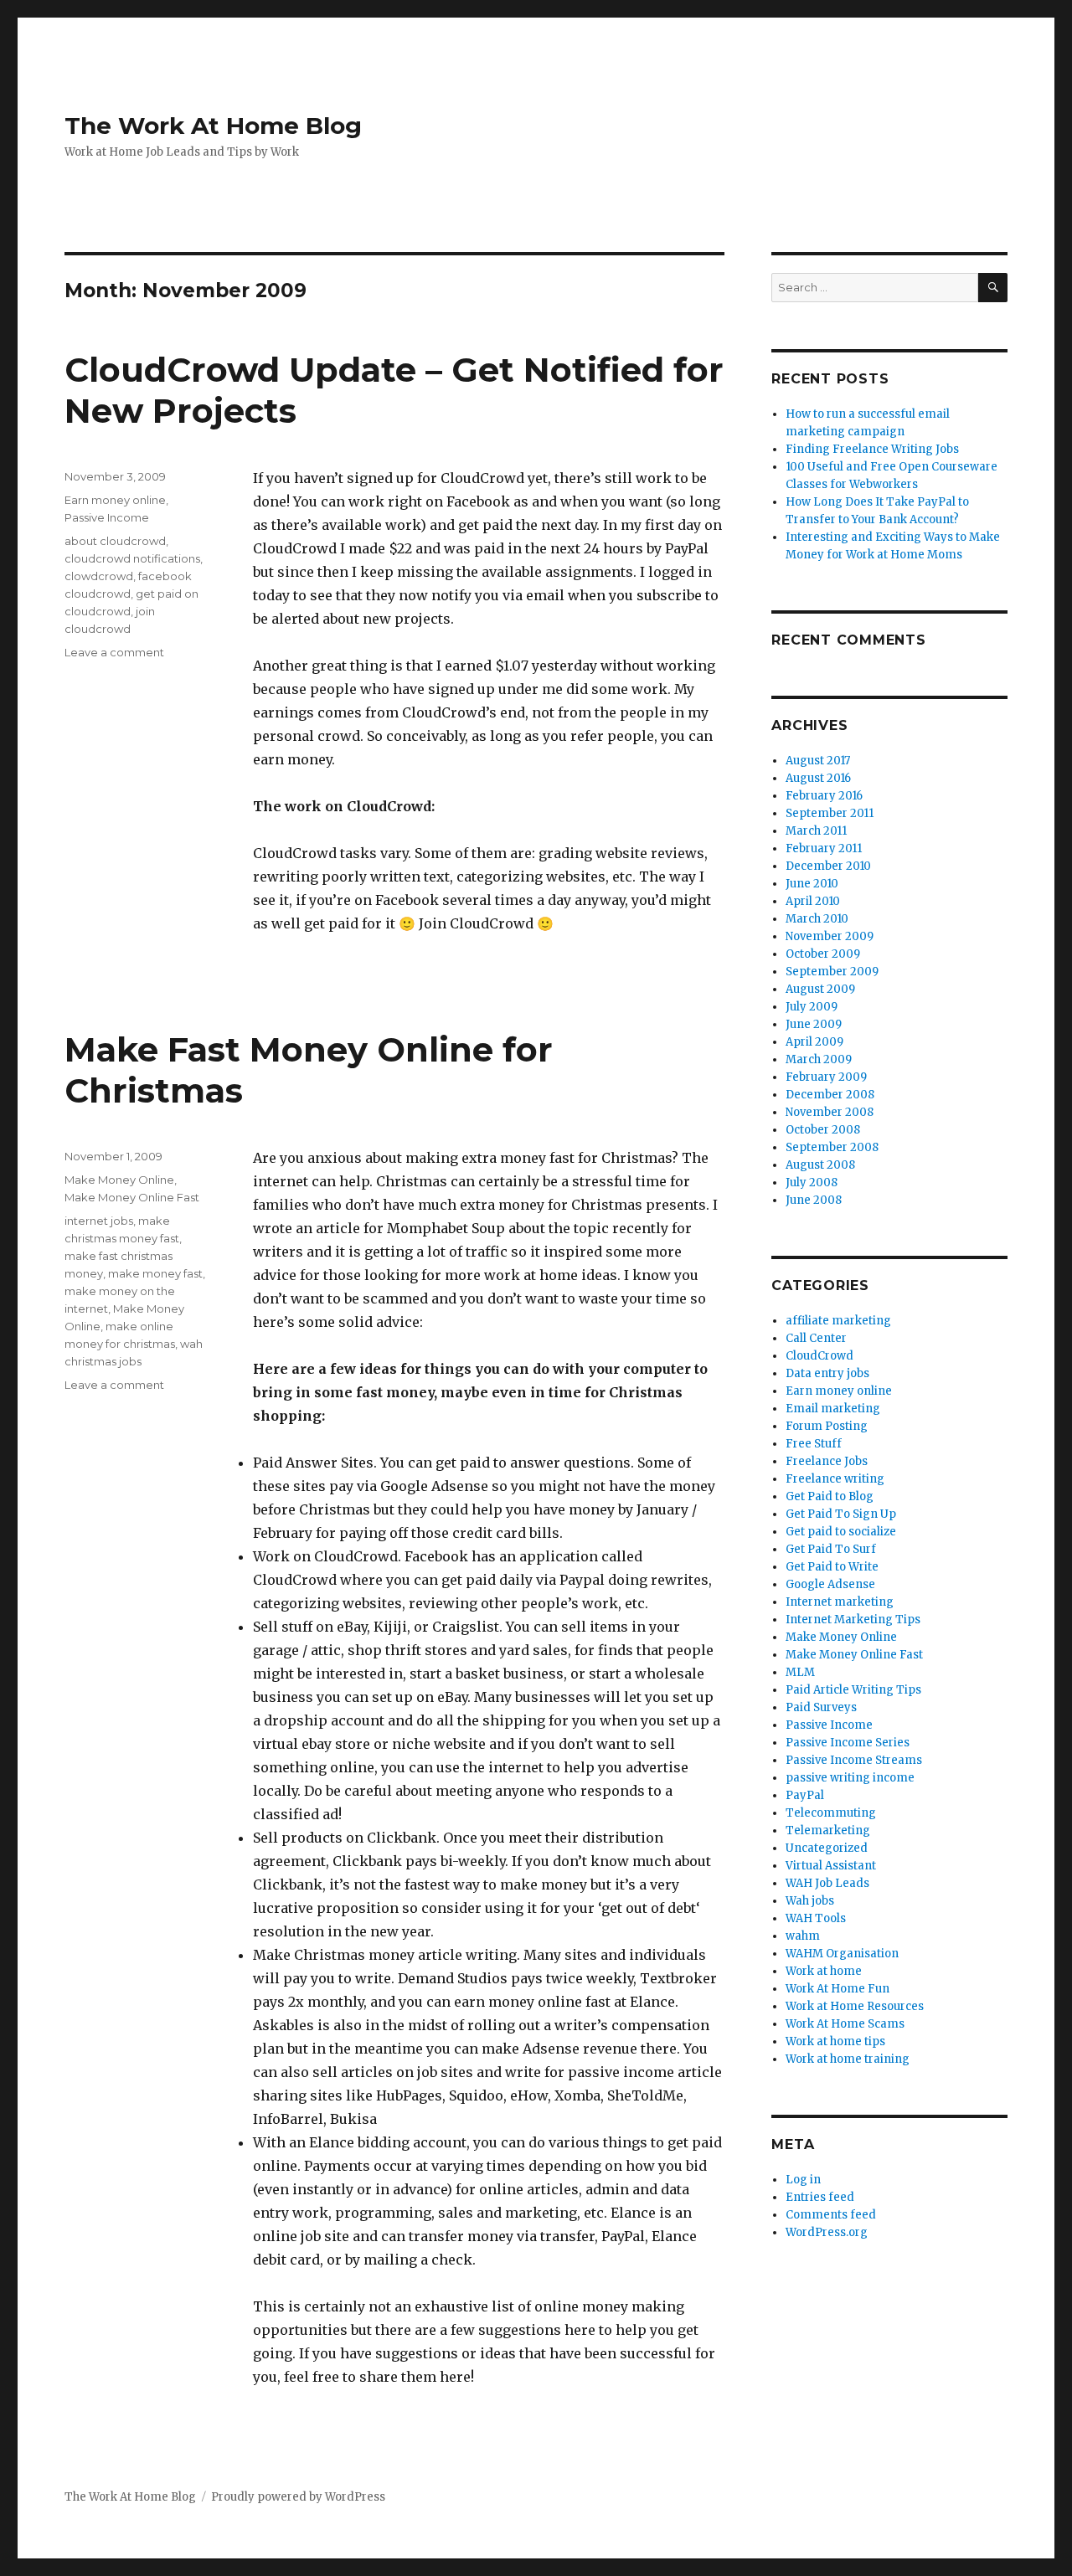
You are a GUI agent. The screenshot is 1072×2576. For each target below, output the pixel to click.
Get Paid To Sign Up (841, 1514)
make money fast (155, 1273)
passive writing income (850, 1778)
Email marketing (833, 1409)
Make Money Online (119, 1180)
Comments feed (831, 2215)
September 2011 (830, 813)
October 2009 (823, 954)
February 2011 (824, 848)
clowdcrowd (99, 576)
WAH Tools (816, 1918)
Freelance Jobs (827, 1461)
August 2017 (818, 761)
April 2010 (813, 901)
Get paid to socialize (841, 1532)
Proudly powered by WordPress (298, 2497)
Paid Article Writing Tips (853, 1690)
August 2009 (820, 989)
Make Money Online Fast (132, 1197)
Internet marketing (840, 1602)
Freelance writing (835, 1479)
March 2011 (816, 831)
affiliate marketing (838, 1321)
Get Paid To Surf (831, 1549)
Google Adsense (830, 1584)
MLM (800, 1672)
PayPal (805, 1795)
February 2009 (826, 1077)
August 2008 (820, 1165)
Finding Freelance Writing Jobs (872, 449)
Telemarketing (828, 1830)
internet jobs (99, 1221)
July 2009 (812, 1007)
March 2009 (819, 1059)
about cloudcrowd (115, 541)
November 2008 (830, 1112)
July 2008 (812, 1183)
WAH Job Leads (827, 1883)
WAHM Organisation (842, 1954)
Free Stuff (814, 1444)
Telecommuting (831, 1813)
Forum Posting (827, 1426)
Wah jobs (810, 1901)
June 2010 (812, 884)
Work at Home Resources (855, 2006)
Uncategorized (827, 1848)
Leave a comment (114, 652)
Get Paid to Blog (830, 1496)
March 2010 (817, 919)
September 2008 (832, 1147)
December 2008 (830, 1095)
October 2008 (823, 1130)
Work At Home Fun (837, 1989)
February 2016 (824, 796)
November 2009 (830, 936)
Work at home (824, 1971)
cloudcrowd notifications (132, 558)
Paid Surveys (821, 1707)
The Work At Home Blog (213, 126)
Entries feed (820, 2197)
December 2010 (828, 866)
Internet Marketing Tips (853, 1620)
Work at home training (848, 2059)
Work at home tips (835, 2041)
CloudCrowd (819, 1356)
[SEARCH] (993, 288)
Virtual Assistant (831, 1866)
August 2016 (818, 778)
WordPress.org (827, 2232)
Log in (803, 2180)
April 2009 (814, 1042)
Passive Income (107, 517)
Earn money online (115, 500)
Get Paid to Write (832, 1567)
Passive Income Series (848, 1743)
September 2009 (832, 972)
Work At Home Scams (845, 2024)
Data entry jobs (827, 1373)
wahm (803, 1936)
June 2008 (814, 1200)
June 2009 (814, 1024)
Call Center (816, 1338)
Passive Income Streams (854, 1760)
